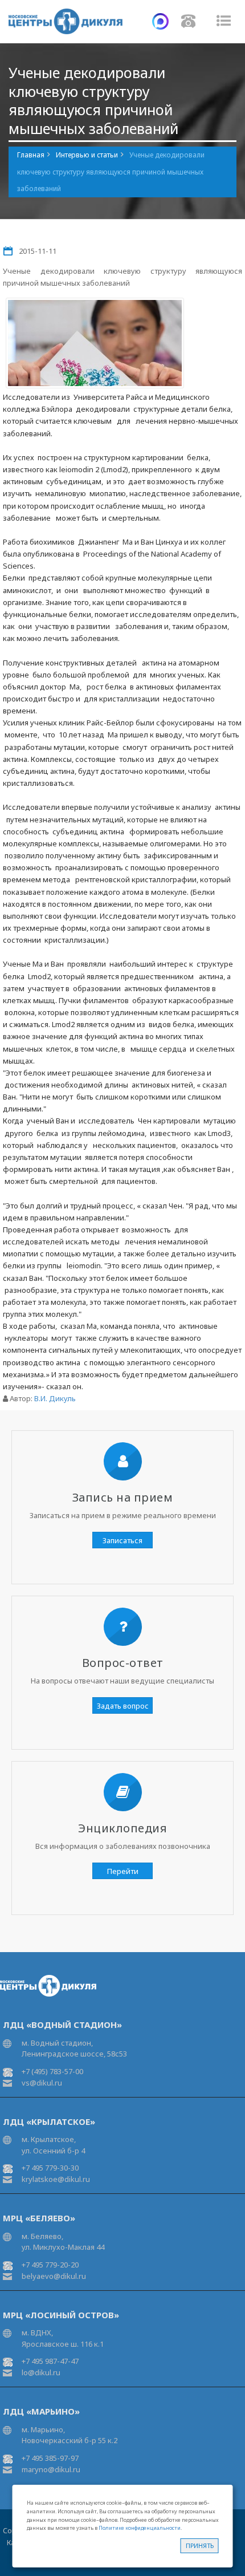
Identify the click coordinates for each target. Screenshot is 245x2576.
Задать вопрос (123, 1706)
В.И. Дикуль (55, 1398)
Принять (200, 2545)
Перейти (123, 1871)
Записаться (122, 1540)
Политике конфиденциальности (140, 2528)
